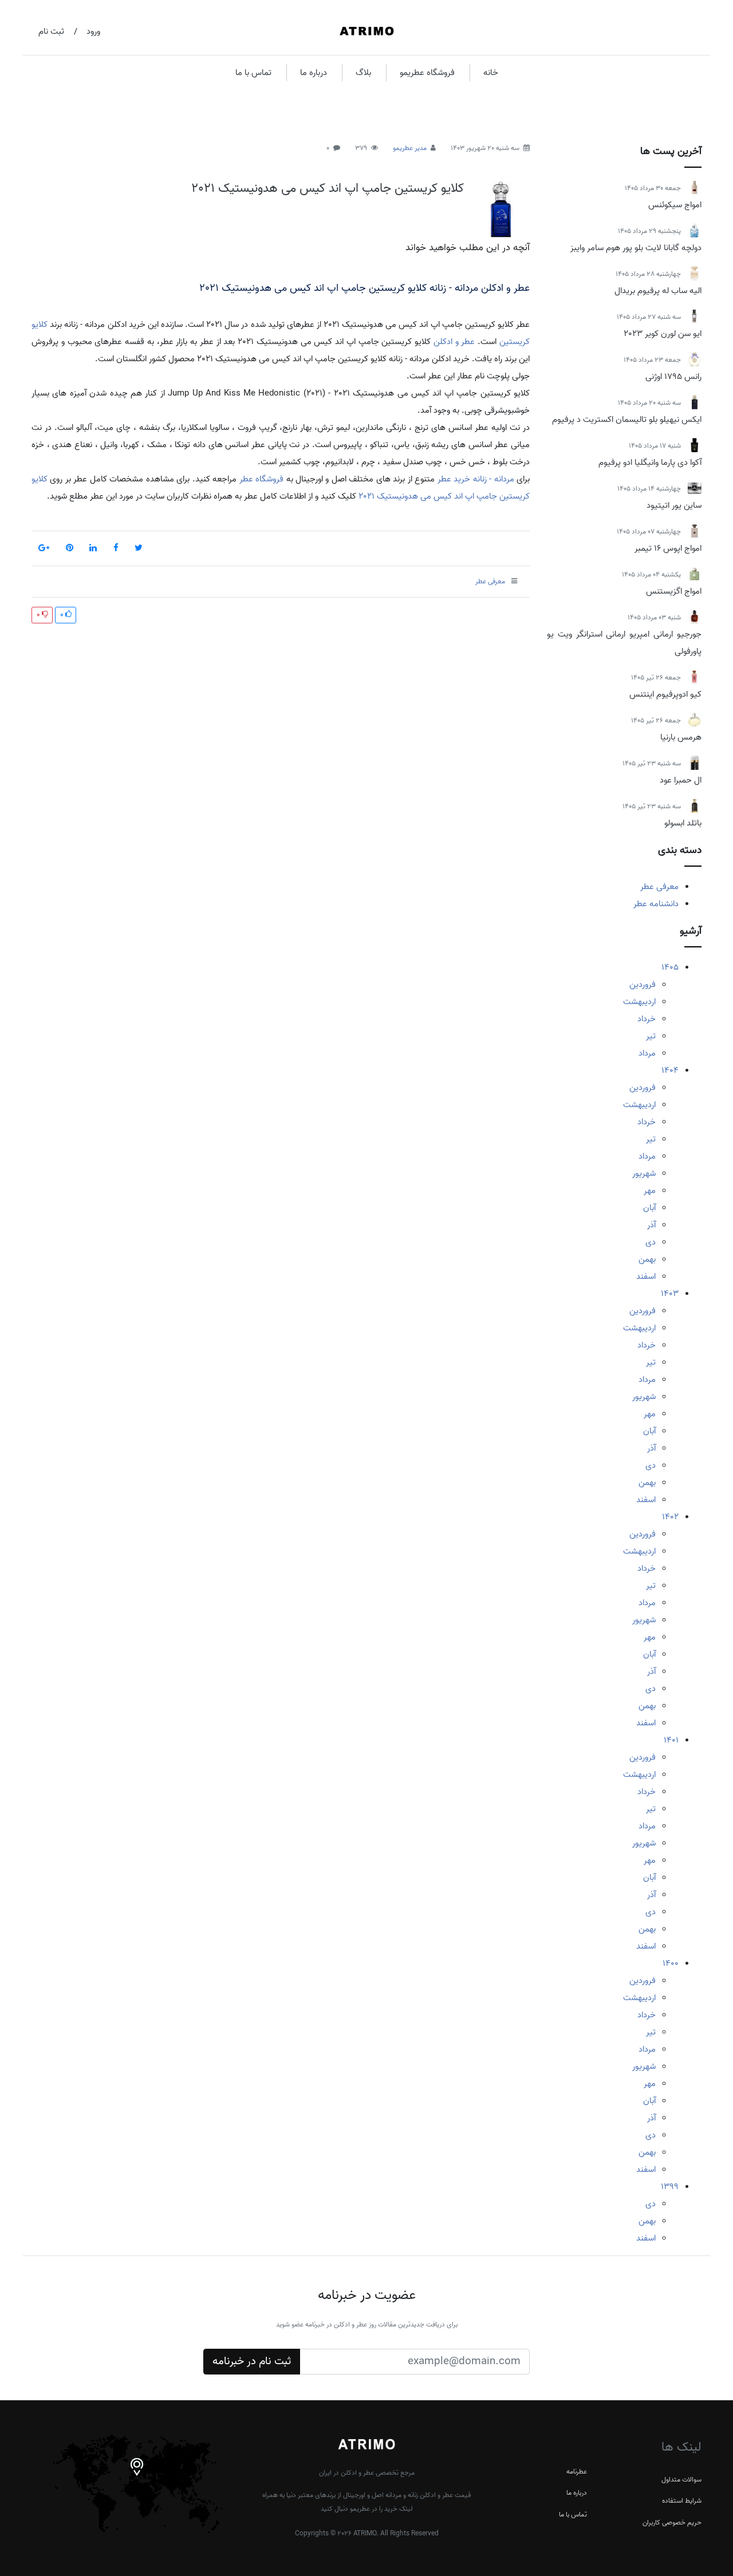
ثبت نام (51, 31)
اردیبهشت (639, 1002)
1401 (671, 1740)
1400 (671, 1963)
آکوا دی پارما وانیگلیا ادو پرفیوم (650, 463)
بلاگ (363, 73)
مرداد (647, 1053)
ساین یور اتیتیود (674, 505)
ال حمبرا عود (681, 780)
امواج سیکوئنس (675, 205)
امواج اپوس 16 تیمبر (668, 548)
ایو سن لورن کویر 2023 (663, 334)
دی (651, 1242)
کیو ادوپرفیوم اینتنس (665, 694)
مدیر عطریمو (410, 148)
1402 (670, 1517)
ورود (93, 31)
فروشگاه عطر (261, 479)
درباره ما (314, 73)
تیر (651, 1036)
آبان (649, 1208)
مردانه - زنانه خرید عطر (476, 479)
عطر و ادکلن (454, 342)
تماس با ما (253, 73)
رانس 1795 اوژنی (673, 377)
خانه (491, 73)
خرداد (647, 1019)
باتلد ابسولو (683, 823)
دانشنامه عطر (656, 904)
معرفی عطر (659, 887)
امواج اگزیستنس (674, 591)
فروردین (643, 985)
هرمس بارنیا (681, 737)
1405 (670, 967)
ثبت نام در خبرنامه (252, 2361)
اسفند (646, 1277)
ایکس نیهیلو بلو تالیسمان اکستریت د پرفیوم (627, 420)
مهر (650, 1191)
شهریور (644, 1174)
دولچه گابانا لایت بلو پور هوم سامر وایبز (636, 248)
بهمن (647, 1259)
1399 (670, 2187)
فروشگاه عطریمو (427, 73)
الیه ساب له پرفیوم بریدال (658, 291)
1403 (670, 1294)
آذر (651, 1225)
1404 (670, 1070)
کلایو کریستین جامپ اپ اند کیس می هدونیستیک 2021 (328, 188)
